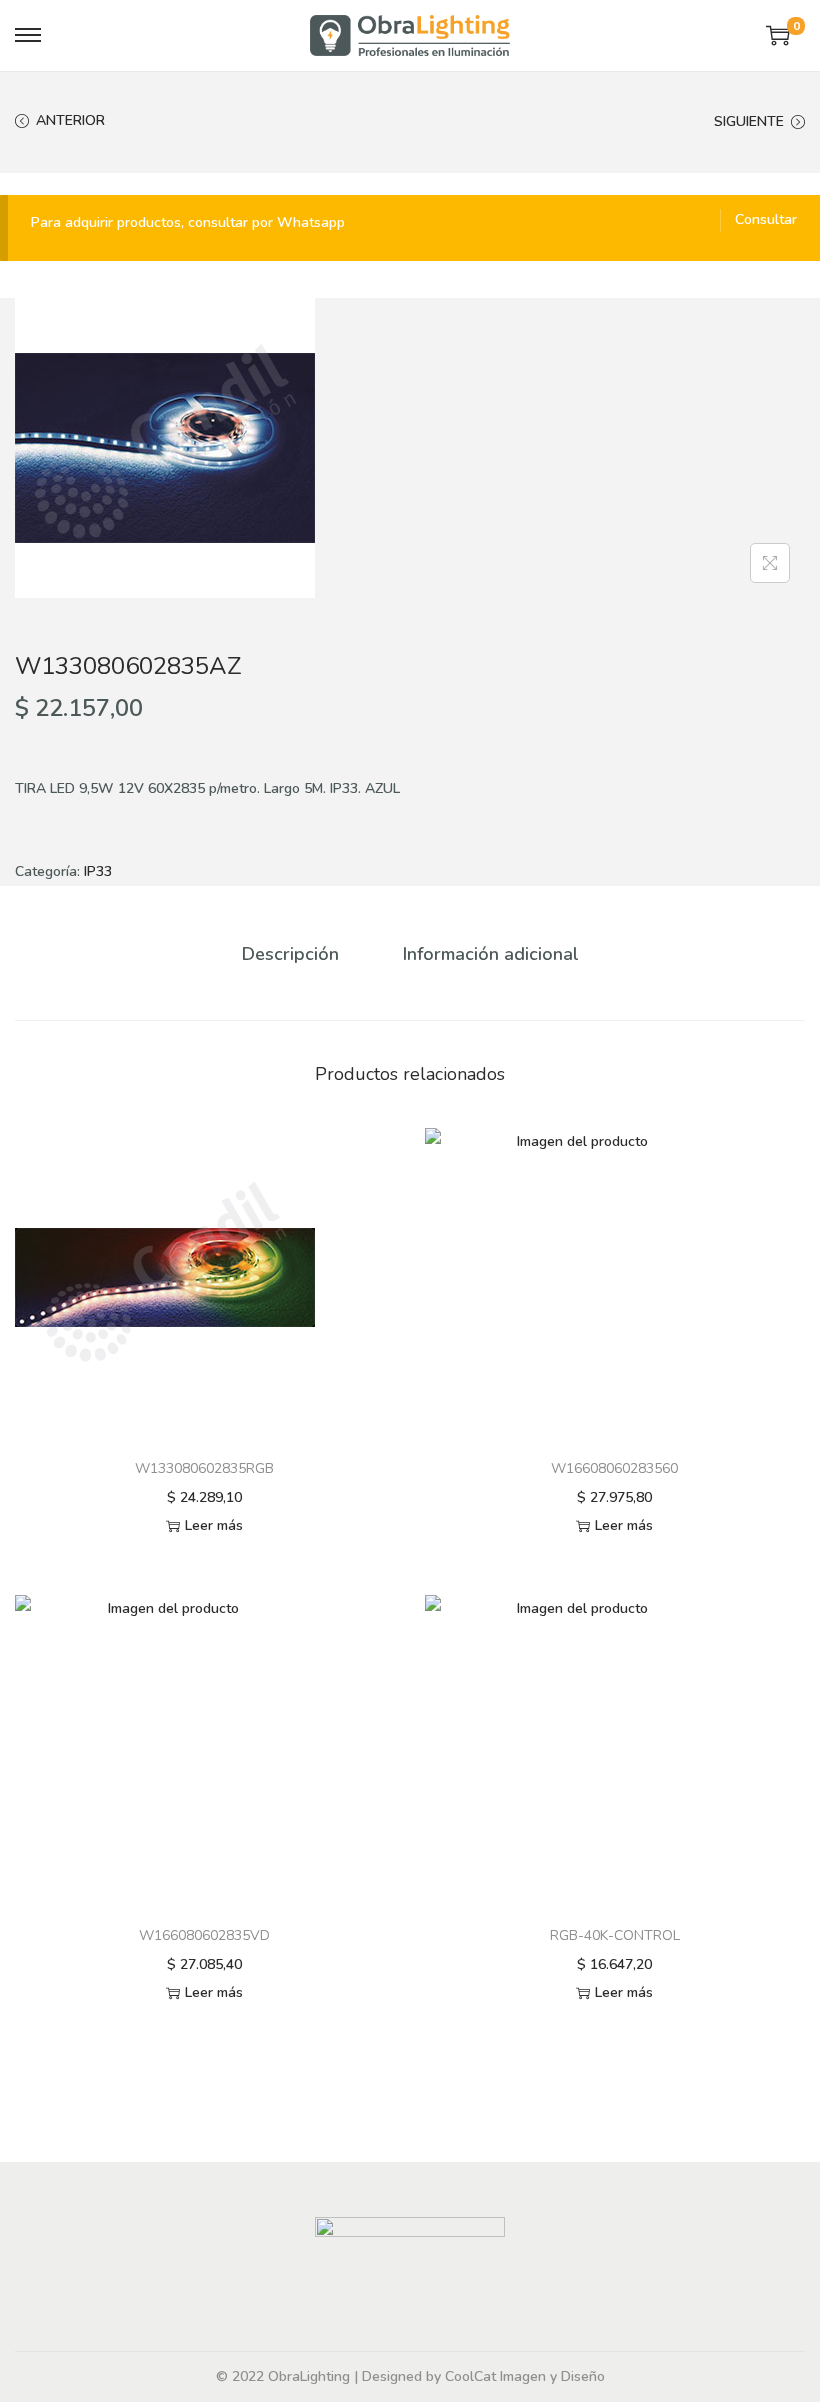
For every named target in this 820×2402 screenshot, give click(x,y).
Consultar (766, 219)
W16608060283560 (614, 1468)
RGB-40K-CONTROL (615, 1935)
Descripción (290, 954)
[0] (778, 35)
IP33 (98, 871)
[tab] (290, 954)
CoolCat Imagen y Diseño (525, 2376)
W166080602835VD (204, 1935)
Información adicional (491, 954)
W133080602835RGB (204, 1468)
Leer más (214, 1525)
